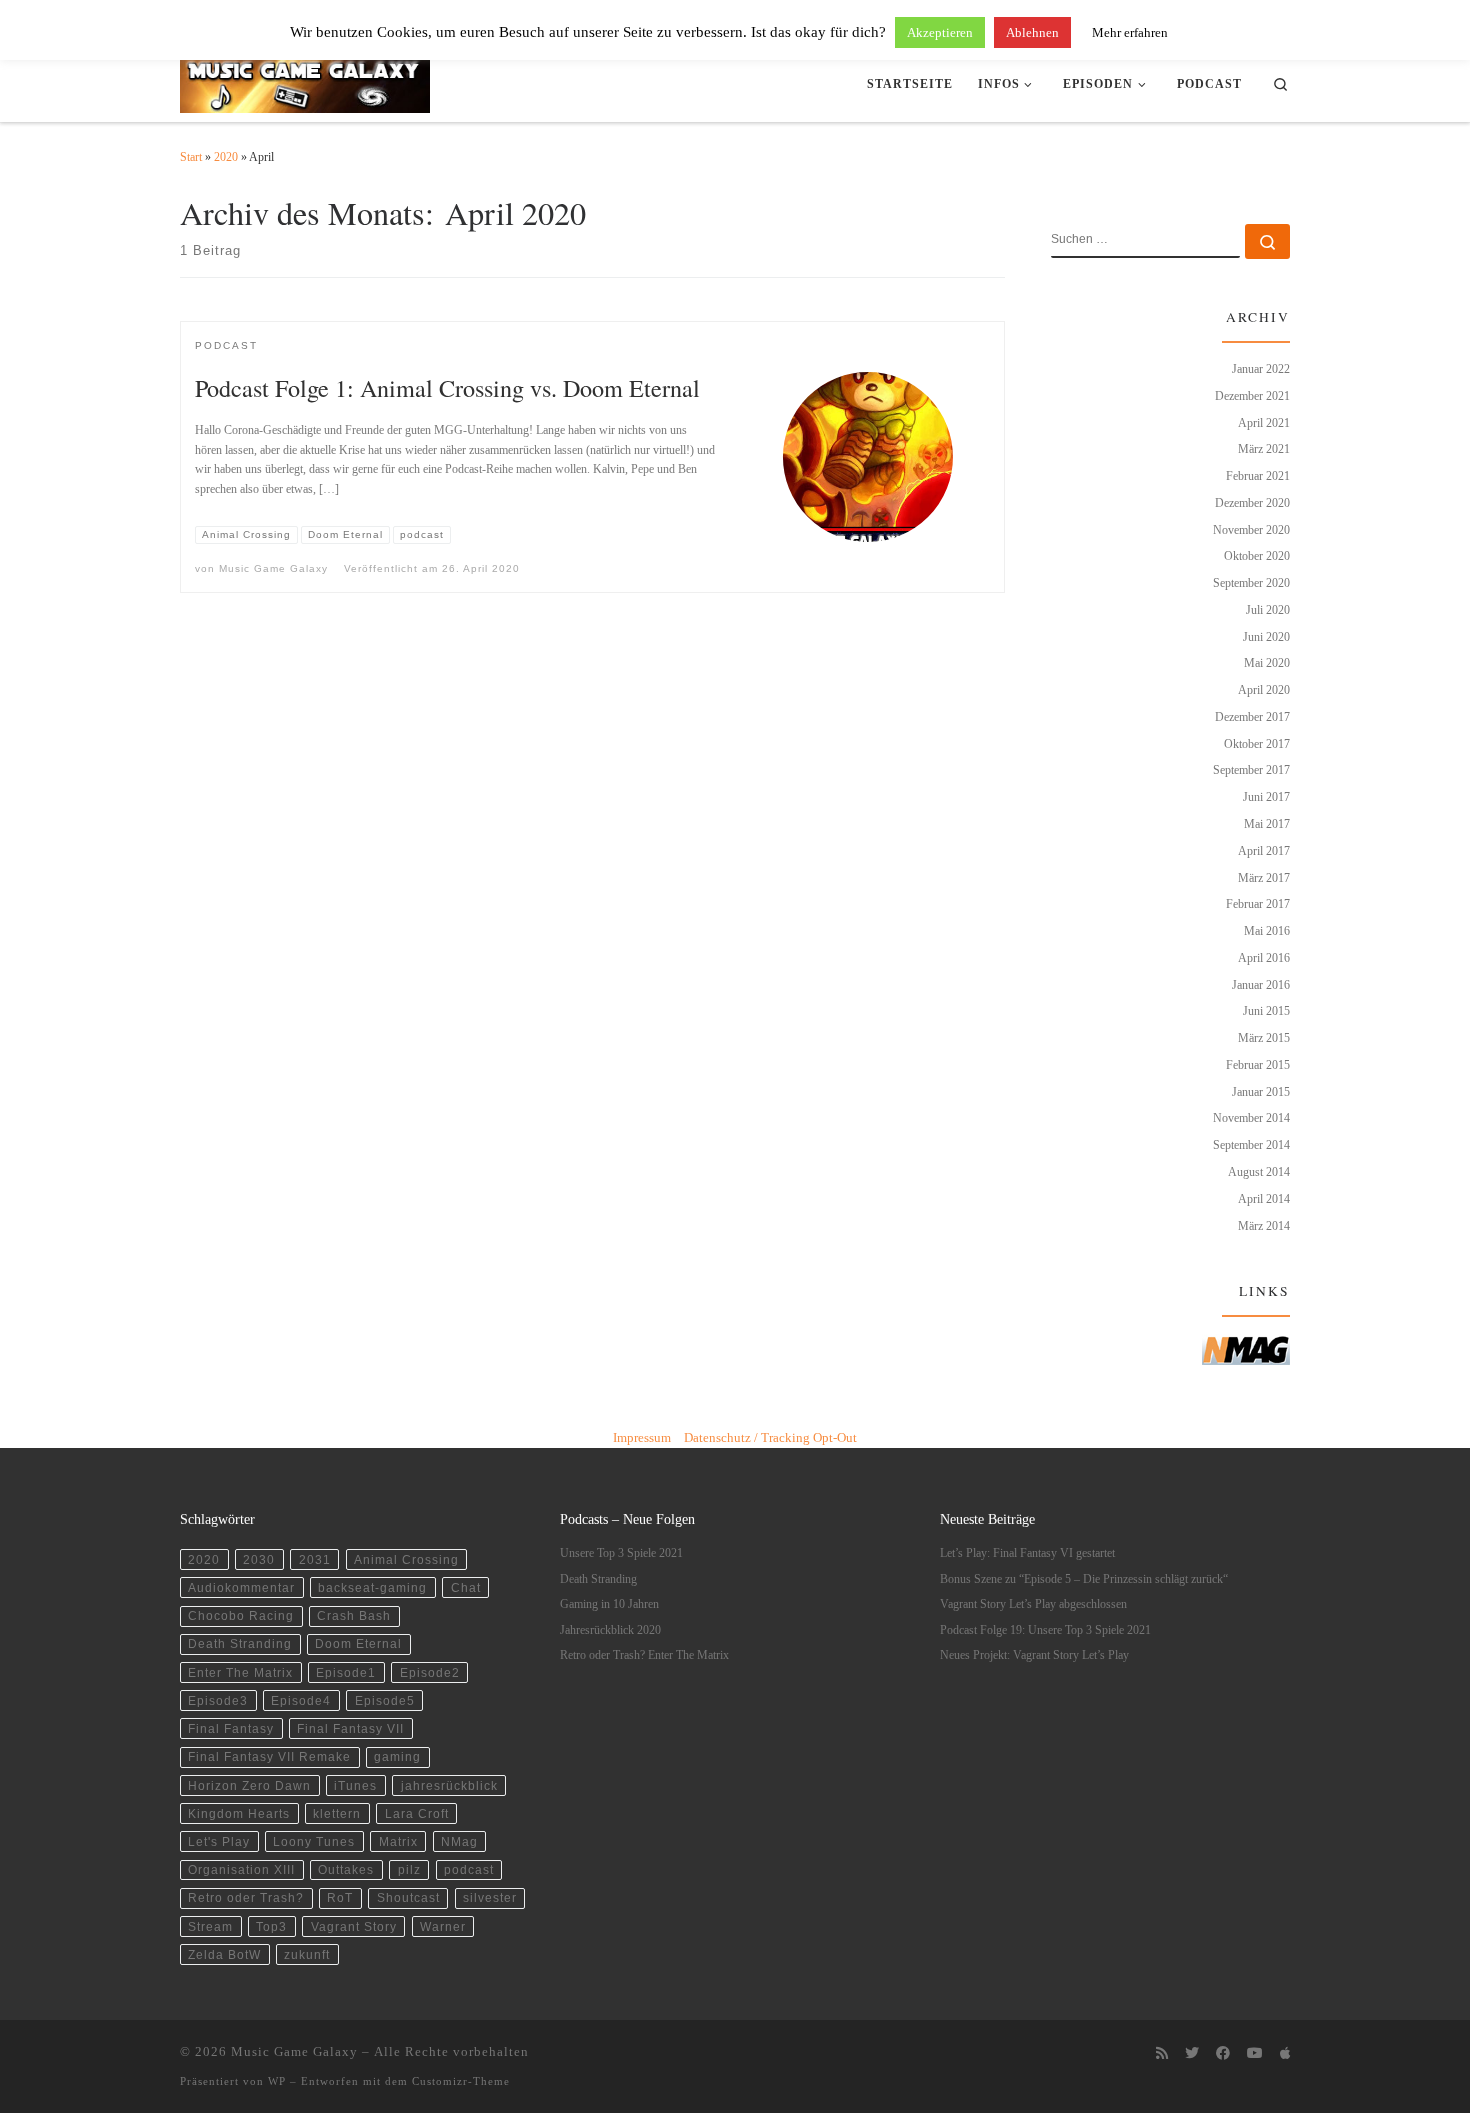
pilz (409, 1869)
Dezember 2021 (1252, 396)
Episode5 (385, 1700)
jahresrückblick (449, 1785)
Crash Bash (354, 1615)
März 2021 (1264, 449)
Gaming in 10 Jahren (609, 1604)
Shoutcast (408, 1897)
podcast (469, 1869)
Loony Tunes (314, 1841)
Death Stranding (240, 1643)
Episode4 (301, 1700)
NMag (459, 1841)
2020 (226, 157)
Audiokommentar (241, 1587)
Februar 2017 (1258, 904)
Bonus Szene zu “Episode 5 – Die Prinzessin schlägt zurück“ (1084, 1579)
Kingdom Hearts (239, 1813)
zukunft (307, 1954)
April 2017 (1264, 851)
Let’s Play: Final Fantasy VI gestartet (1027, 1553)
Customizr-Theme (461, 2081)
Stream (210, 1926)
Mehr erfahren (1130, 32)
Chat (466, 1587)
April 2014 (1264, 1199)
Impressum (642, 1437)
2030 (259, 1559)
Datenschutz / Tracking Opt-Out (770, 1437)
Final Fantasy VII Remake (269, 1756)
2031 (315, 1559)
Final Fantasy (231, 1728)
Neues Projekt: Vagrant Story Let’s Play (1034, 1655)
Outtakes (346, 1869)
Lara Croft (417, 1813)
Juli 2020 (1268, 610)
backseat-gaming (372, 1587)
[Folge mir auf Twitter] (1192, 2054)
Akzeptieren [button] (940, 32)
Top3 (271, 1926)
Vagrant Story (354, 1926)
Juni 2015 (1266, 1011)
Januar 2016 (1261, 985)
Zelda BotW (224, 1954)
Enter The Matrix (240, 1672)
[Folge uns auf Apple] (1285, 2054)
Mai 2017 (1267, 824)
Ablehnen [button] (1032, 32)
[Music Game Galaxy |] (305, 79)
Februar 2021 (1258, 476)
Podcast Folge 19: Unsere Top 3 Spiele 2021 (1045, 1630)
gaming (397, 1756)
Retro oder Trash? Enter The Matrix (644, 1655)
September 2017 (1251, 770)
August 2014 (1259, 1172)
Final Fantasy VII (350, 1728)
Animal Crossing (406, 1559)
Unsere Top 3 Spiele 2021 (621, 1553)
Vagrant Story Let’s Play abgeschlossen (1033, 1604)
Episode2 (430, 1672)
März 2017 (1264, 878)
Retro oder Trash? (246, 1897)
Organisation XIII (241, 1869)
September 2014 (1251, 1145)
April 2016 (1264, 958)
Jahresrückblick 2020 (610, 1630)
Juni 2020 (1266, 637)
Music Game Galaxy (273, 568)
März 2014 (1264, 1226)
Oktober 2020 (1257, 556)
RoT (340, 1897)
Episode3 (218, 1700)
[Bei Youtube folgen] (1255, 2054)
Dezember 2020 (1252, 503)
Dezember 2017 (1252, 717)
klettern (337, 1813)
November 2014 (1251, 1118)
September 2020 (1251, 583)
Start (191, 157)
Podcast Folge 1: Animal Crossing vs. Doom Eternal (447, 387)
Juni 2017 (1266, 797)
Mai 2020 (1267, 663)
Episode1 (346, 1672)
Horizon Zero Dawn (249, 1785)
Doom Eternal (358, 1643)
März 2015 (1264, 1038)
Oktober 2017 (1257, 744)
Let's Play (219, 1841)
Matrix (398, 1841)
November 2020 (1251, 530)
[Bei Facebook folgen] (1223, 2054)
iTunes (355, 1785)
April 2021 (1264, 423)
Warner (443, 1926)
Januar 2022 (1261, 369)
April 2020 (1264, 690)
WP (277, 2081)
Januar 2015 (1261, 1092)
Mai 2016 (1267, 931)
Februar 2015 (1258, 1065)
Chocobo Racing (241, 1615)
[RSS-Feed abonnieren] (1162, 2054)
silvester (490, 1897)
